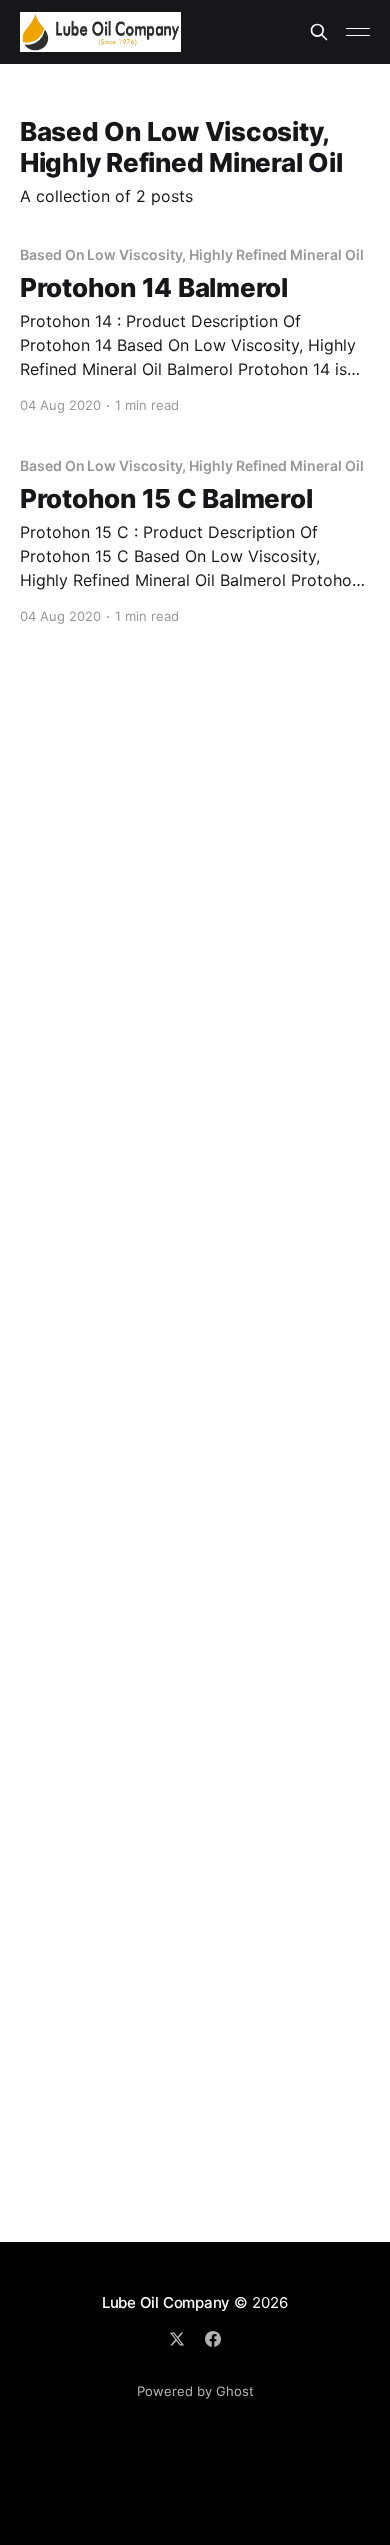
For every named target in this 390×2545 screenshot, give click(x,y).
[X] (177, 2339)
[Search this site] (319, 32)
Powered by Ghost (195, 2391)
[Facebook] (213, 2339)
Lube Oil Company (166, 2302)
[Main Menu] (358, 32)
